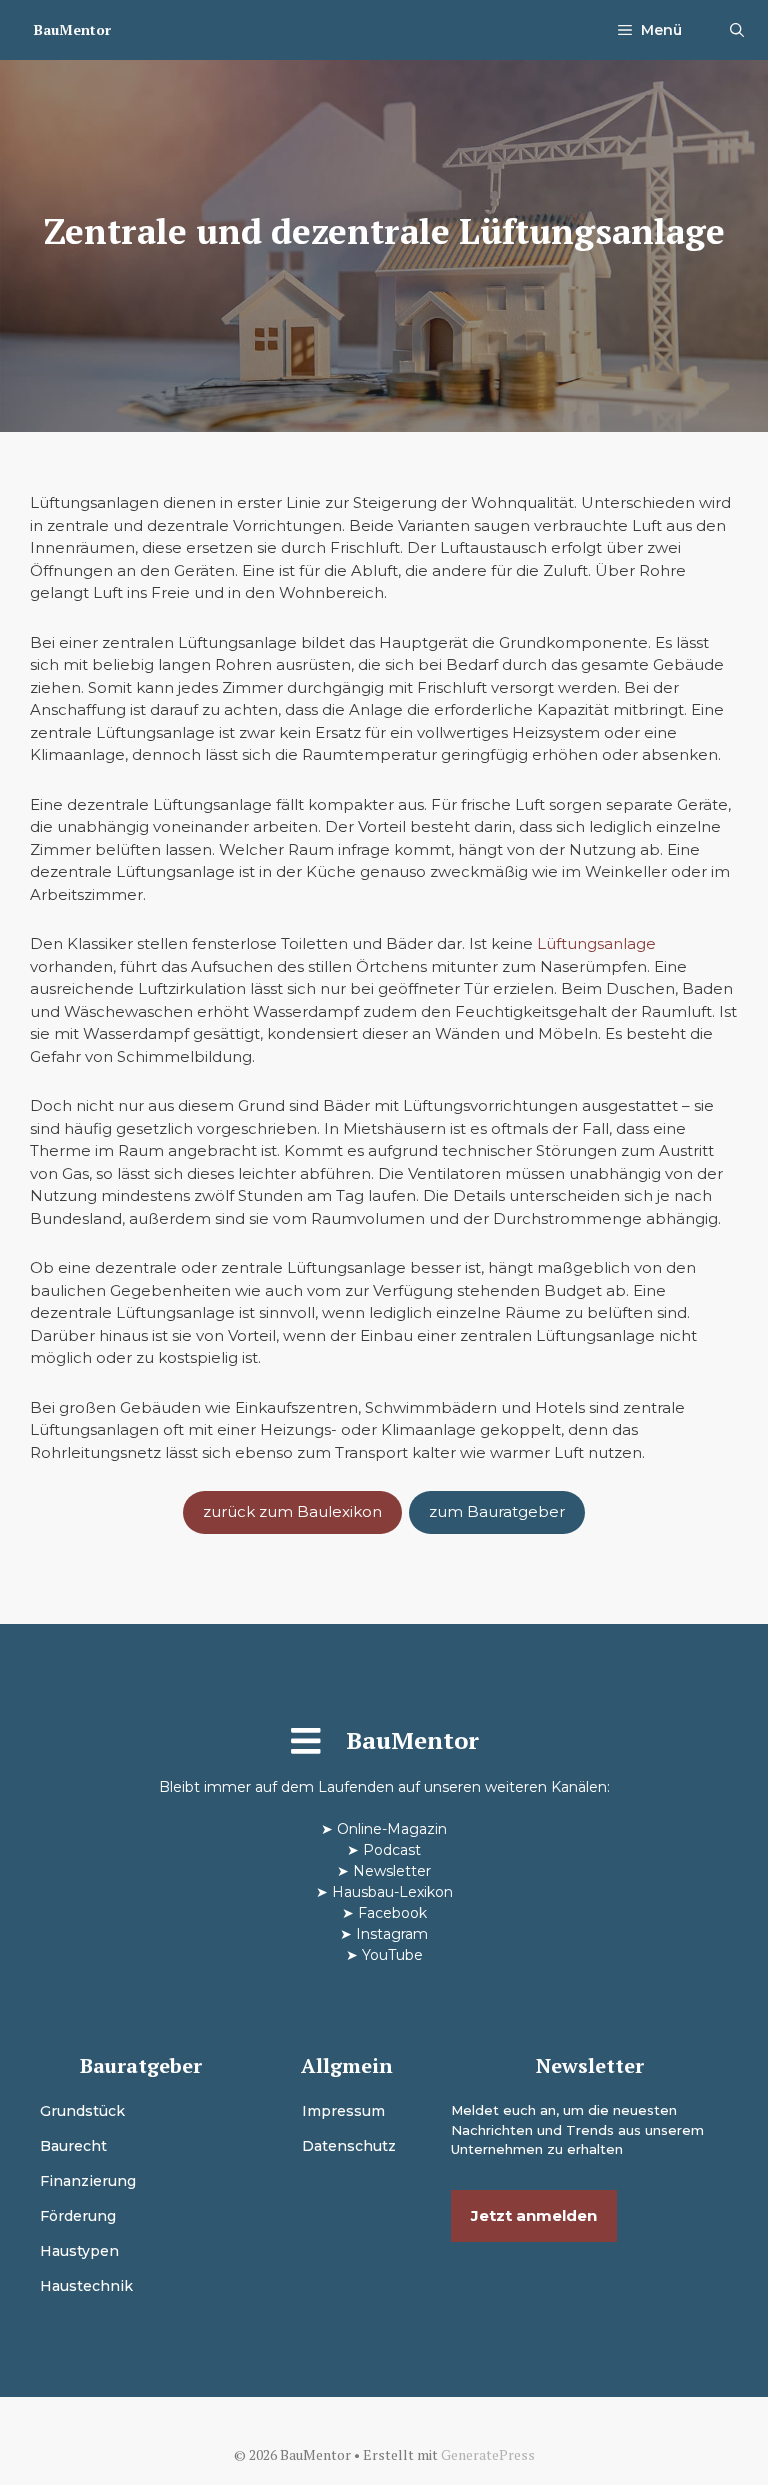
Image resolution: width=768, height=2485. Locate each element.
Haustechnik (86, 2286)
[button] (737, 30)
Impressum (343, 2111)
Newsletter (392, 1871)
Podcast (392, 1850)
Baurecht (73, 2146)
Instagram (392, 1934)
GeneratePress (488, 2454)
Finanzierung (88, 2181)
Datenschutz (349, 2146)
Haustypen (79, 2251)
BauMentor (72, 29)
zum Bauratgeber (497, 1511)
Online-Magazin (392, 1829)
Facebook (392, 1913)
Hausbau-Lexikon (392, 1892)
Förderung (78, 2216)
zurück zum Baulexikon (292, 1511)
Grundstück (82, 2111)
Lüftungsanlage (596, 943)
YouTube (392, 1955)
